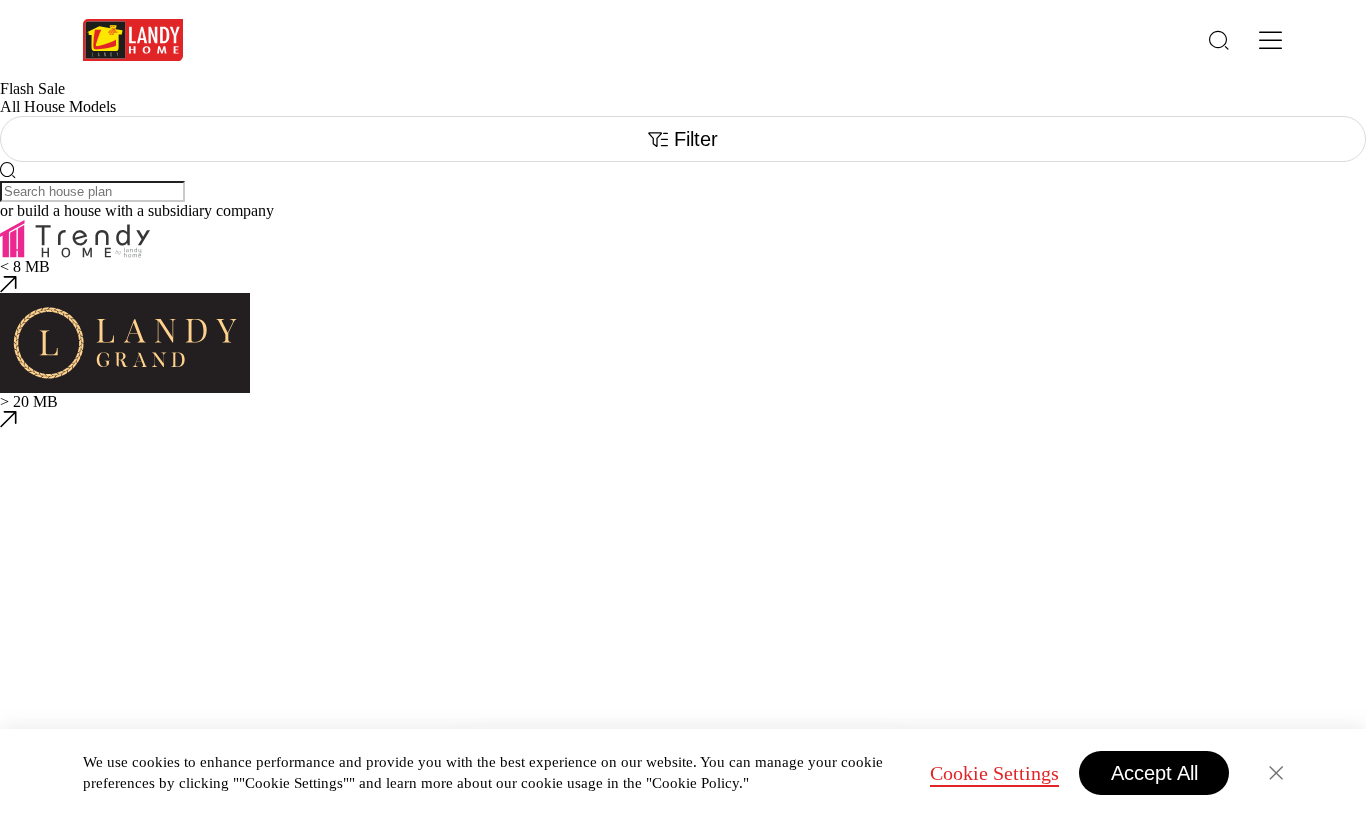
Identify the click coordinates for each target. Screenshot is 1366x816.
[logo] (133, 40)
